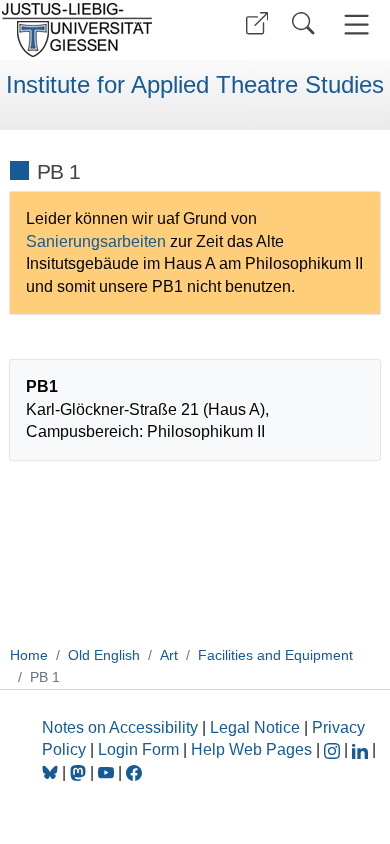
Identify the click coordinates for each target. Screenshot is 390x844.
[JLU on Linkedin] (362, 749)
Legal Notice (255, 727)
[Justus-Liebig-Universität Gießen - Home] (95, 30)
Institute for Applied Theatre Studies (195, 85)
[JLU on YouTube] (108, 772)
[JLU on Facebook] (134, 772)
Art (169, 655)
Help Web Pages (251, 749)
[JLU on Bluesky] (52, 772)
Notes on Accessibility (122, 727)
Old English (104, 655)
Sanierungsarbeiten (98, 241)
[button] (257, 23)
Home (29, 655)
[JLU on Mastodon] (80, 772)
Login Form (138, 749)
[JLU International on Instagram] (334, 749)
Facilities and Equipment (275, 655)
